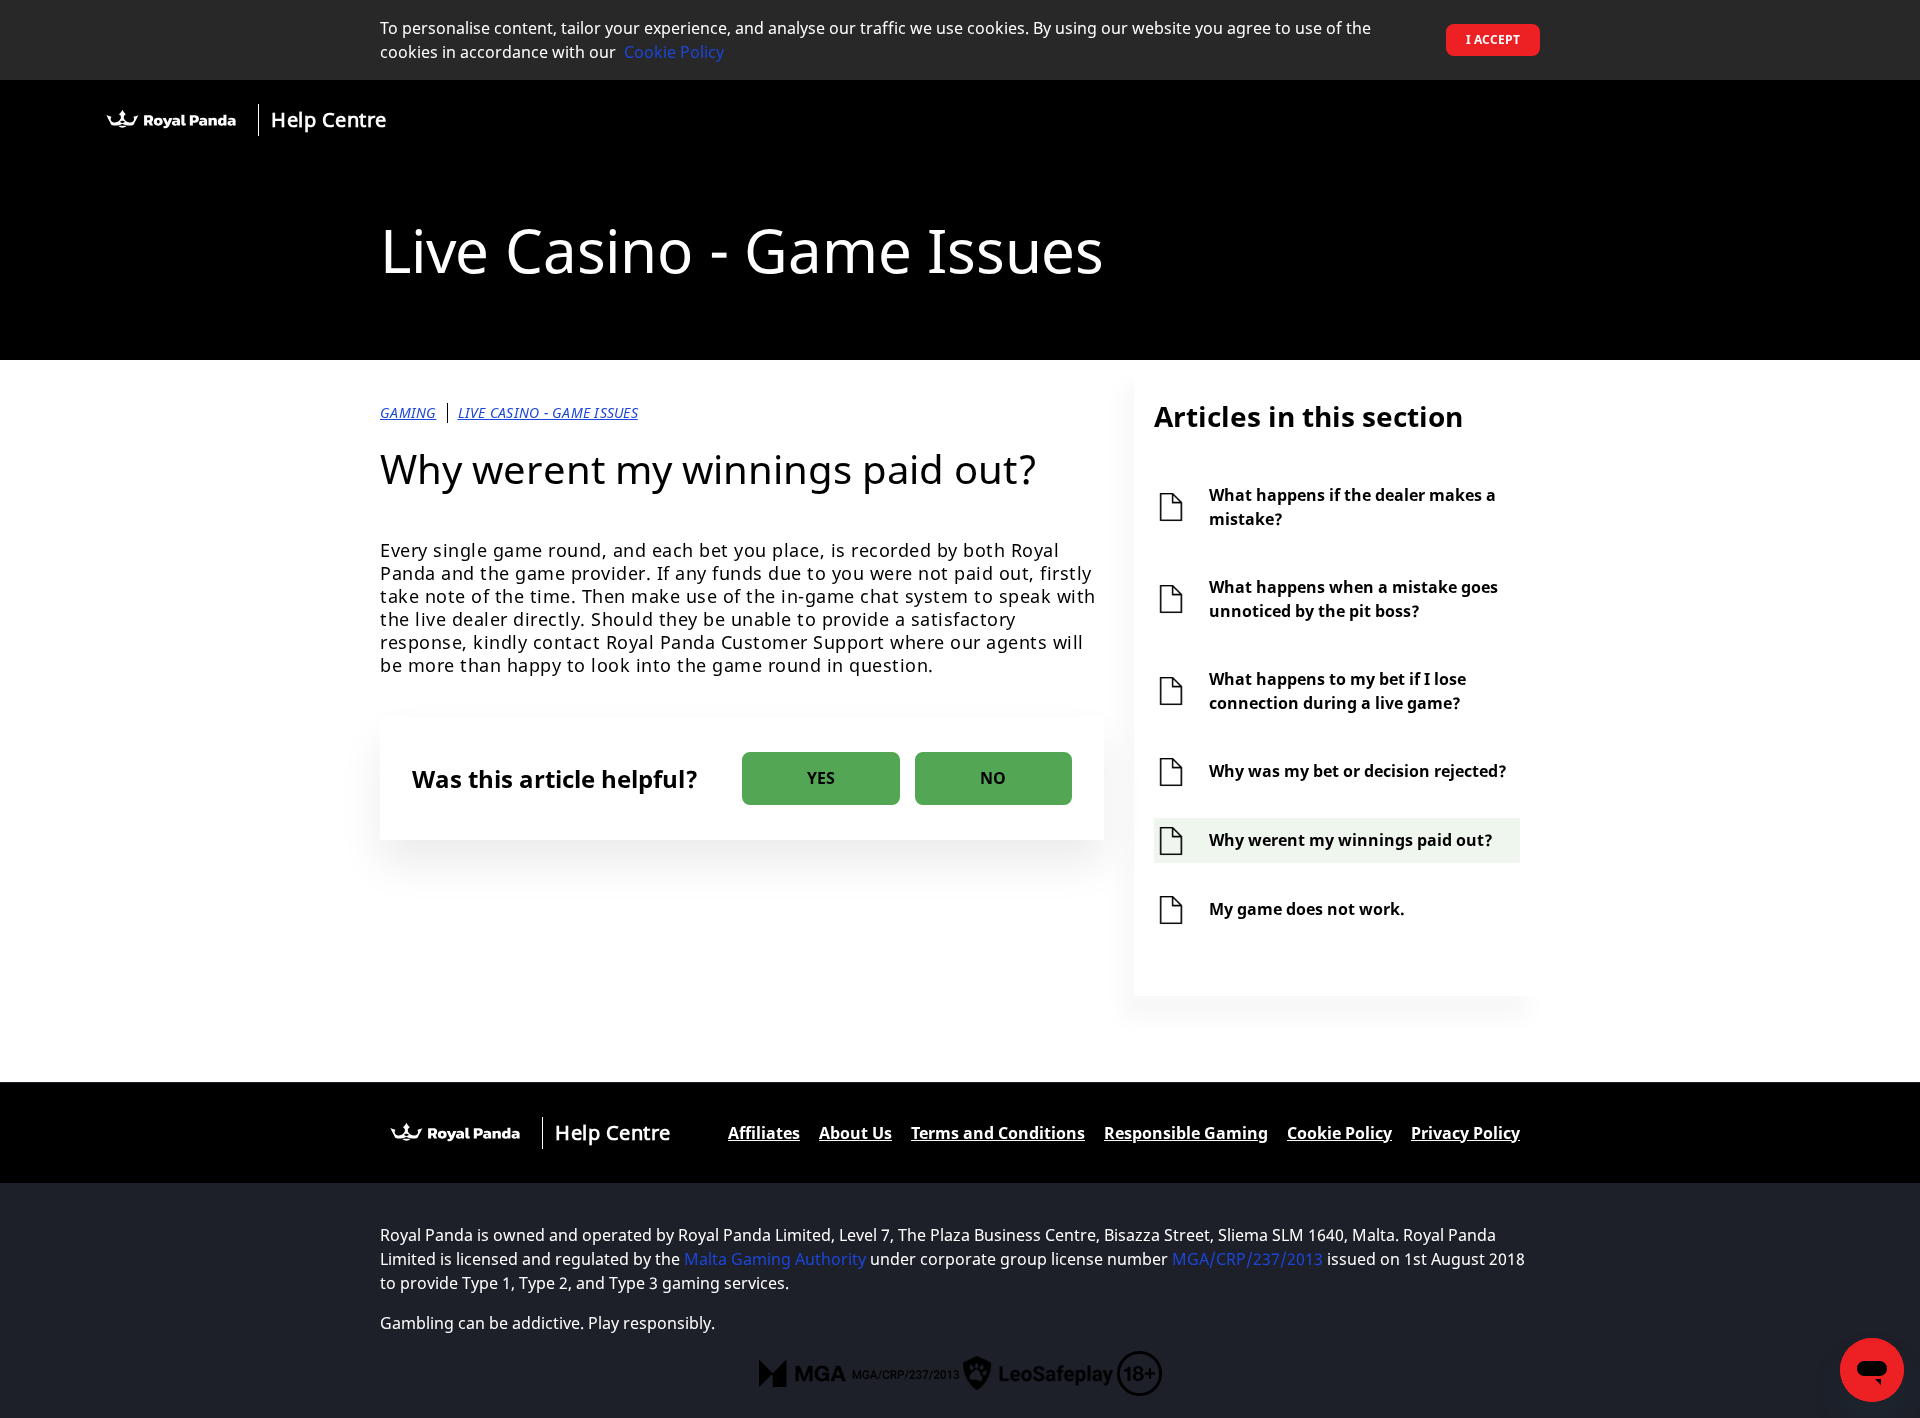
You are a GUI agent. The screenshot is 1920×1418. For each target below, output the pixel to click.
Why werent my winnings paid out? (1351, 840)
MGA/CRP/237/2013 (1247, 1259)
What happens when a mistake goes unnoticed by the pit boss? (1353, 599)
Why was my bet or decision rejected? (1358, 771)
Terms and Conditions (998, 1133)
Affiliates (764, 1133)
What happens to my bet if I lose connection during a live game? (1337, 691)
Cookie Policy (674, 52)
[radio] (821, 778)
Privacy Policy (1465, 1133)
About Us (855, 1133)
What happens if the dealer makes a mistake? (1352, 507)
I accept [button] (1493, 39)
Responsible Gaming (1186, 1133)
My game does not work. (1307, 909)
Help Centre (329, 119)
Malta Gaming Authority (775, 1259)
